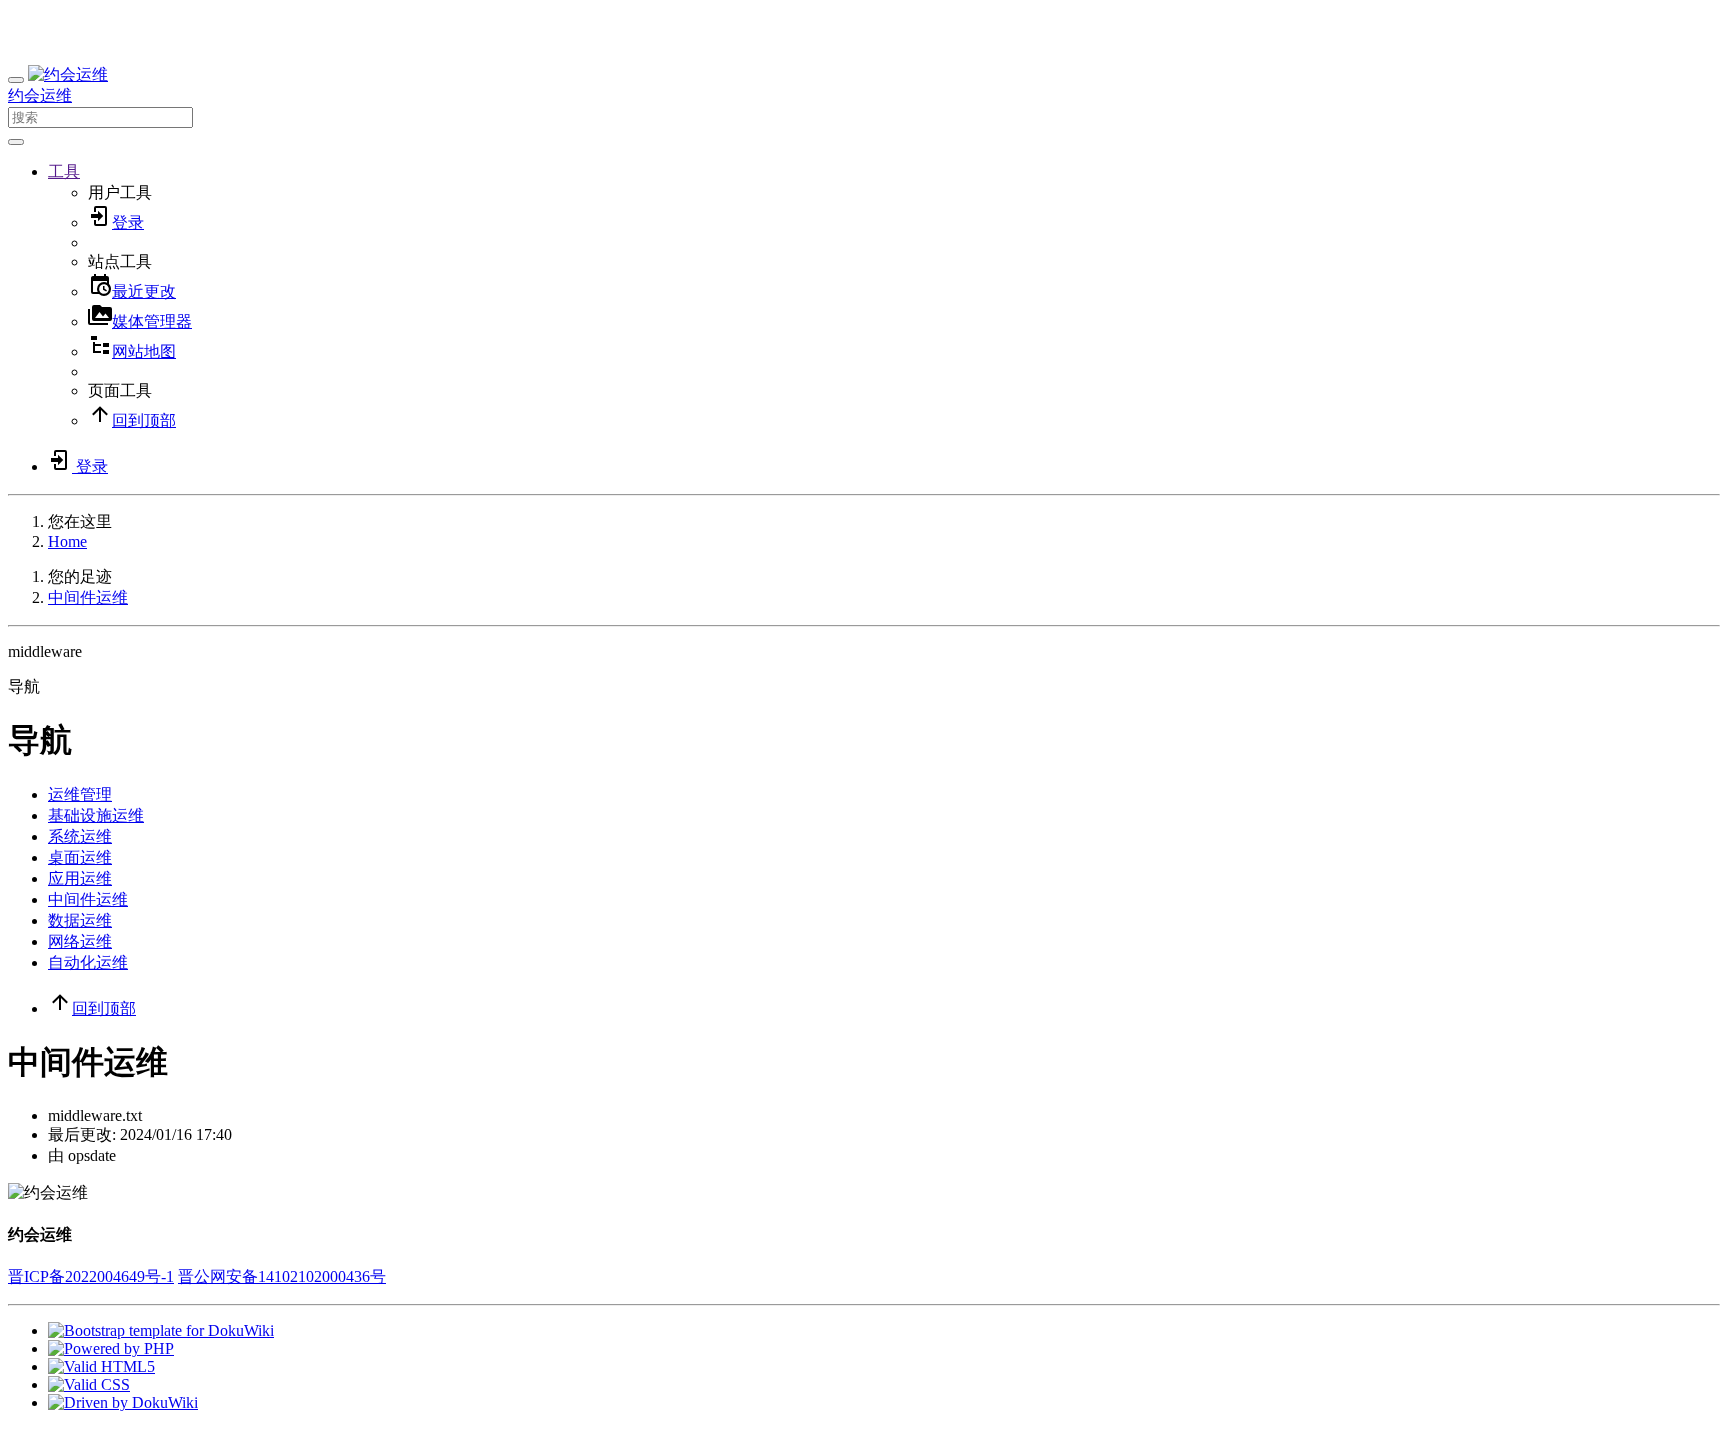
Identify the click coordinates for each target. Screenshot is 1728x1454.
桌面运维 (80, 857)
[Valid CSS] (89, 1384)
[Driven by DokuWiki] (123, 1402)
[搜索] (16, 142)
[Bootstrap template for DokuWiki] (161, 1330)
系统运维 (80, 836)
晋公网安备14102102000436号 (282, 1276)
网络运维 (80, 941)
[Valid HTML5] (101, 1366)
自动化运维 (88, 962)
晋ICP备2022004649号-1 (91, 1276)
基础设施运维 (96, 815)
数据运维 (80, 920)
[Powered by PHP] (111, 1348)
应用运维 (80, 878)
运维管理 (80, 794)
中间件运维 (88, 597)
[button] (64, 171)
